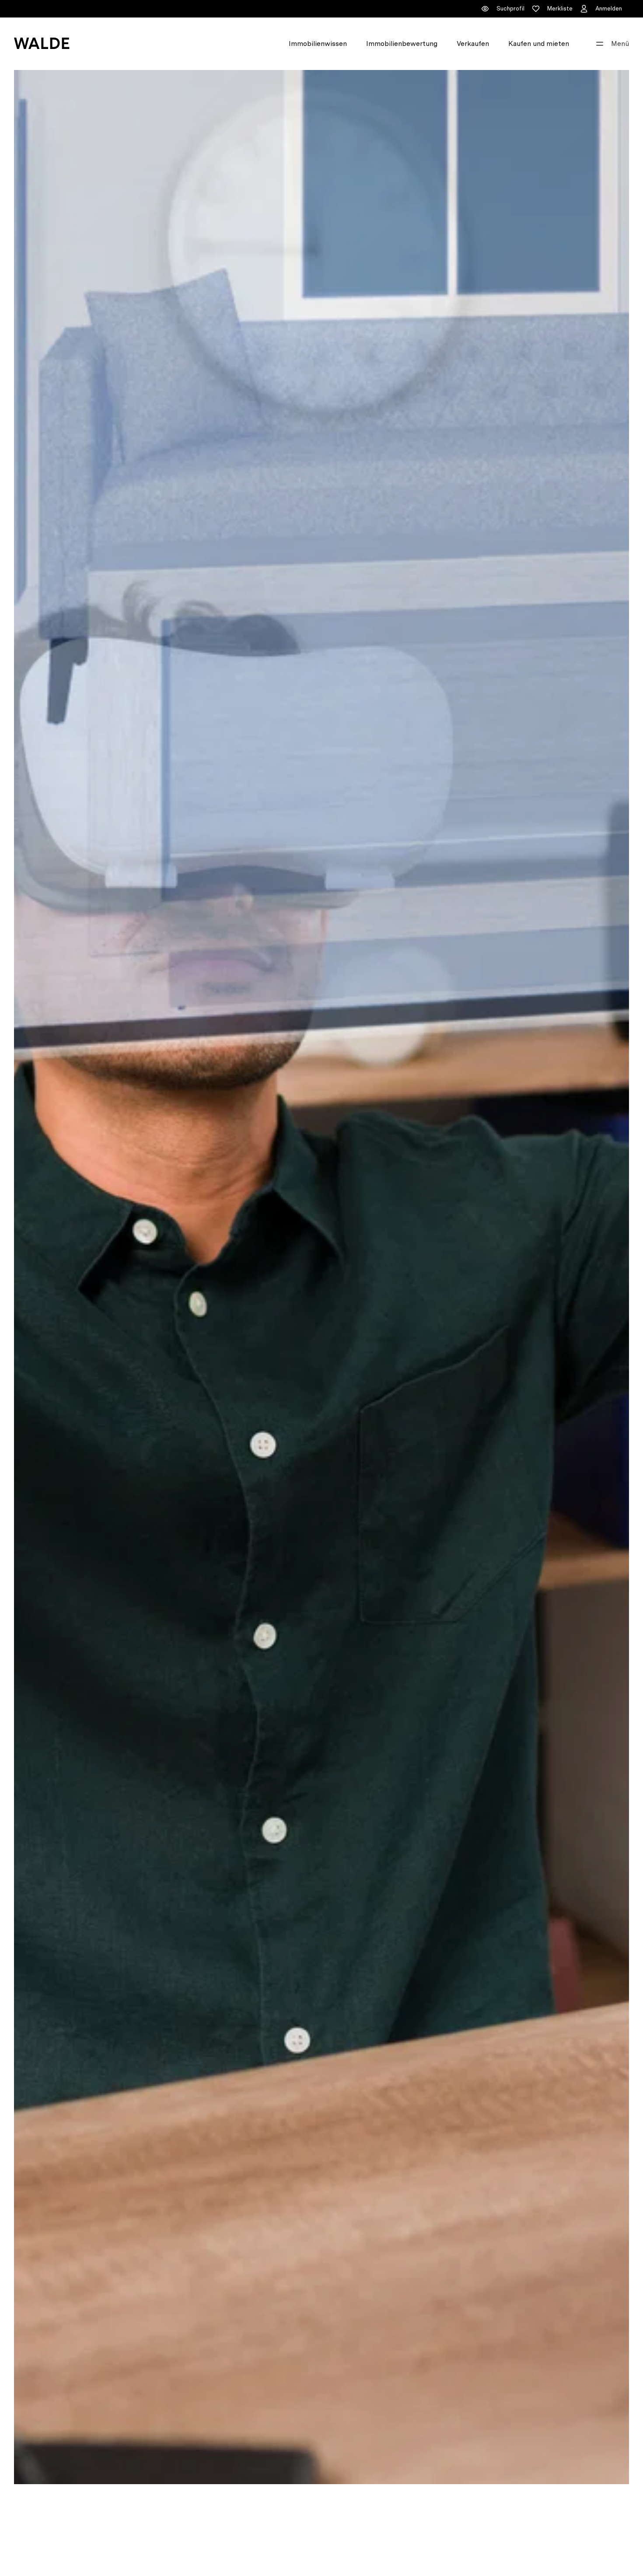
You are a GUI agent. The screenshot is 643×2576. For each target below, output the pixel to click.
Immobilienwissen (318, 44)
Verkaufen (473, 44)
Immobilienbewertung (402, 44)
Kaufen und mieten (539, 44)
